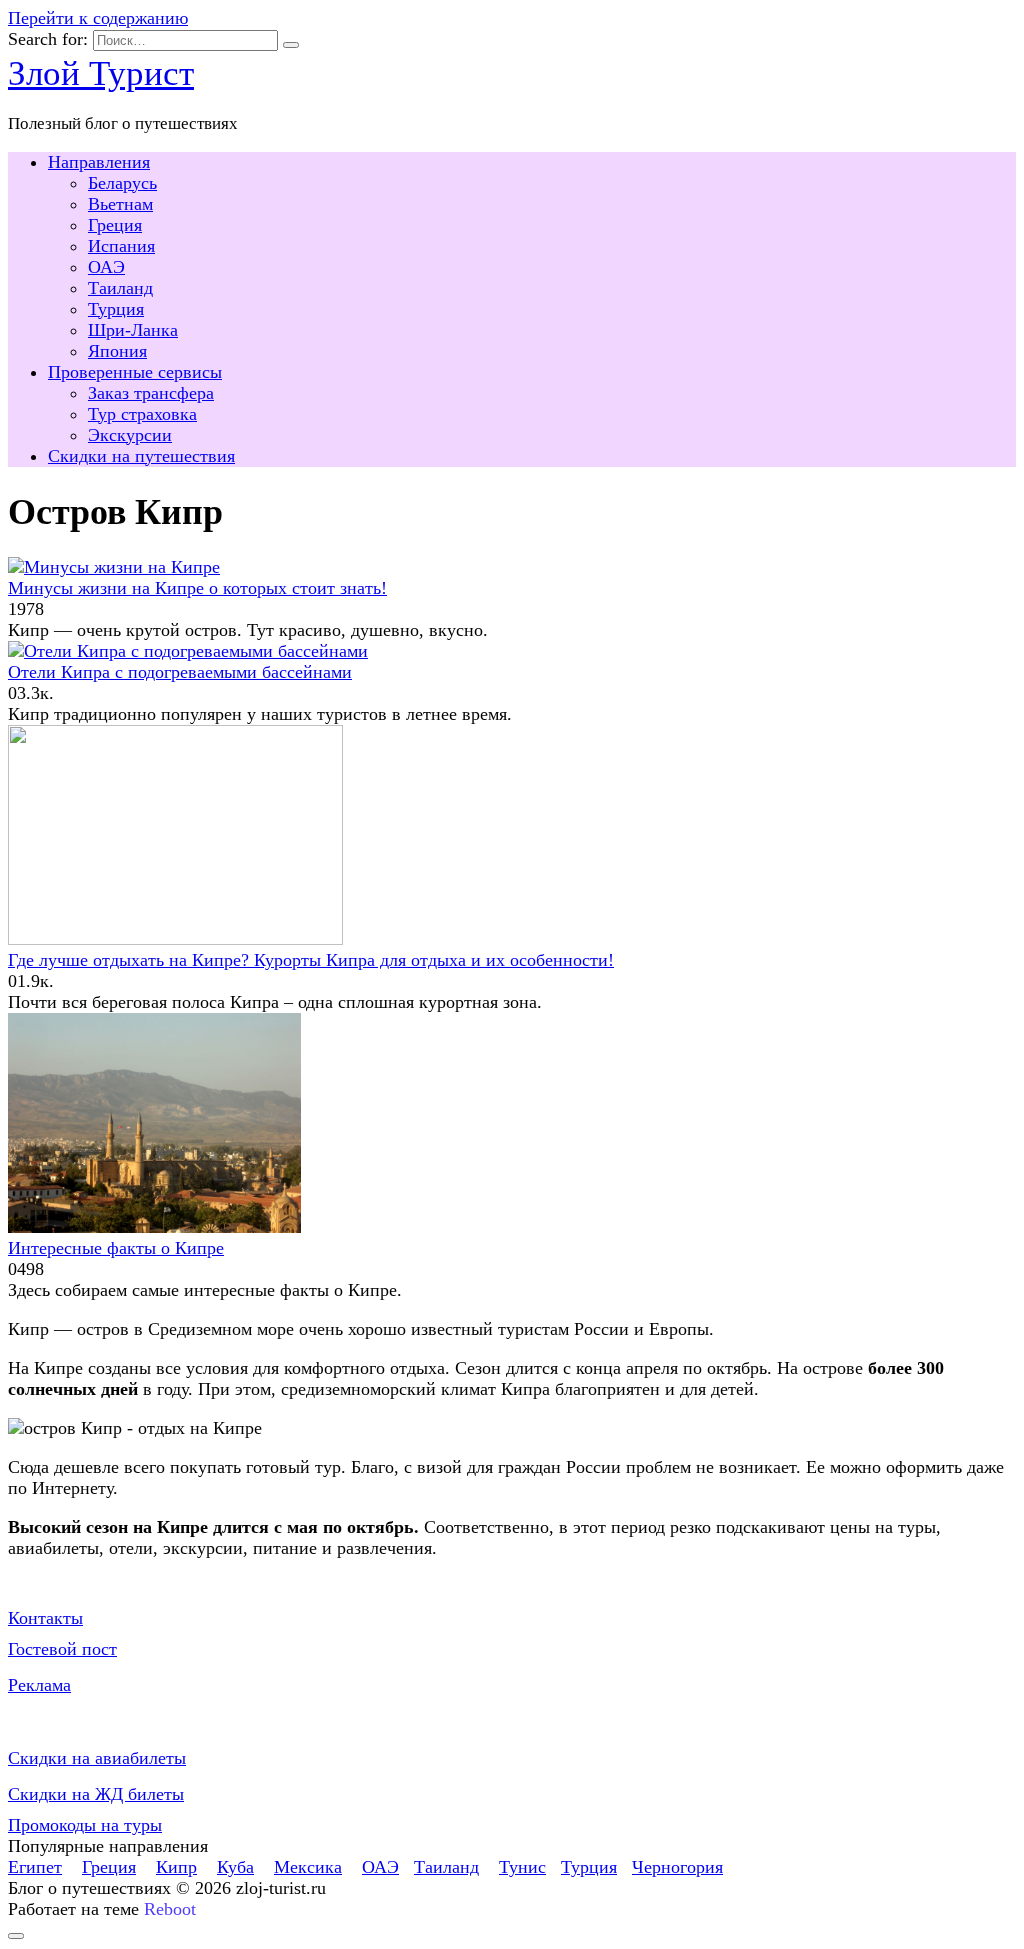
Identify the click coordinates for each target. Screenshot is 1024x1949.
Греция (115, 225)
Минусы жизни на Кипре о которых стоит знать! (197, 588)
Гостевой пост (62, 1649)
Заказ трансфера (151, 393)
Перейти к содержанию (98, 18)
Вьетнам (120, 204)
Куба (235, 1867)
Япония (117, 351)
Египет (35, 1867)
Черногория (677, 1867)
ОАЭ (106, 267)
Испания (121, 246)
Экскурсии (130, 435)
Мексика (308, 1867)
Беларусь (122, 183)
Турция (116, 309)
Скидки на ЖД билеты (96, 1794)
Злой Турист (101, 73)
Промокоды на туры (85, 1825)
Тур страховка (142, 414)
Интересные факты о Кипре (116, 1248)
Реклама (39, 1685)
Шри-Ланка (133, 330)
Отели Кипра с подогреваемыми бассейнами (180, 672)
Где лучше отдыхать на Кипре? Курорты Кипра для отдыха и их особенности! (311, 960)
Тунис (522, 1867)
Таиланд (120, 288)
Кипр (176, 1867)
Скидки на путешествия (141, 456)
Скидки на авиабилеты (97, 1758)
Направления (99, 162)
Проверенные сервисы (135, 372)
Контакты (45, 1618)
